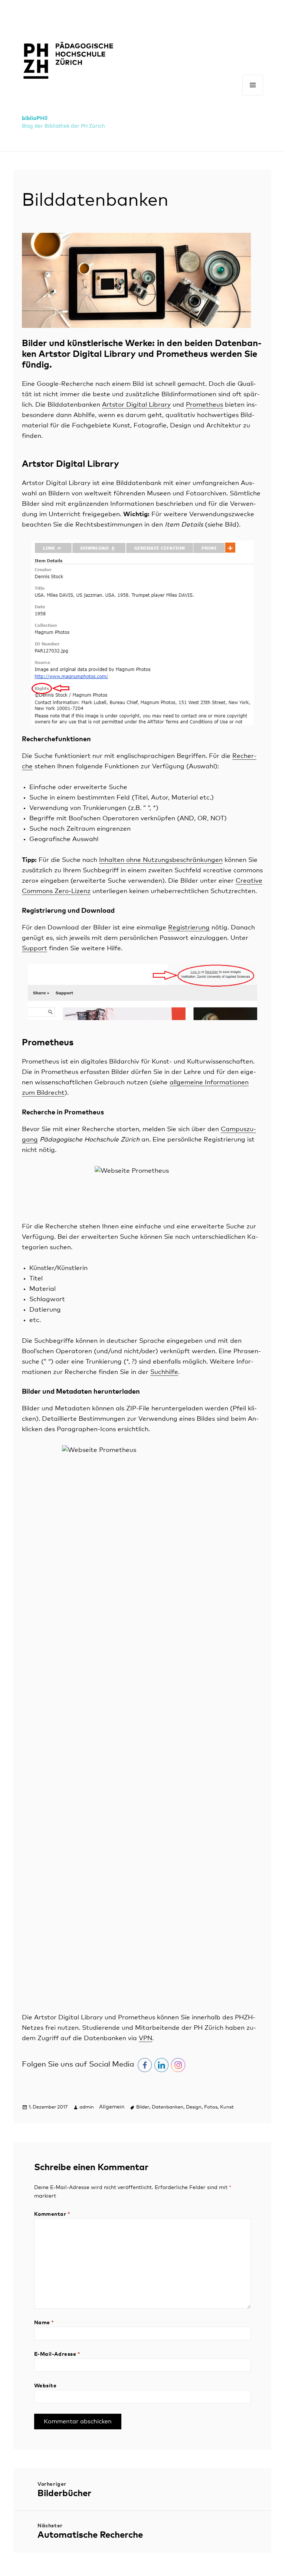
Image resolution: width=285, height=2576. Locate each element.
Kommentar (52, 2214)
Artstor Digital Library (136, 405)
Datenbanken (168, 2107)
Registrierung (189, 928)
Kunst (227, 2107)
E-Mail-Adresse (57, 2354)
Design (194, 2107)
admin (87, 2107)
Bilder (143, 2107)
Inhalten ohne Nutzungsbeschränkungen (161, 860)
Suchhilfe (164, 1372)
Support (35, 949)
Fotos (211, 2107)
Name (44, 2323)
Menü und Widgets (253, 95)
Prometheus (204, 405)
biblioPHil (35, 118)
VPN (145, 2038)
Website (45, 2386)
